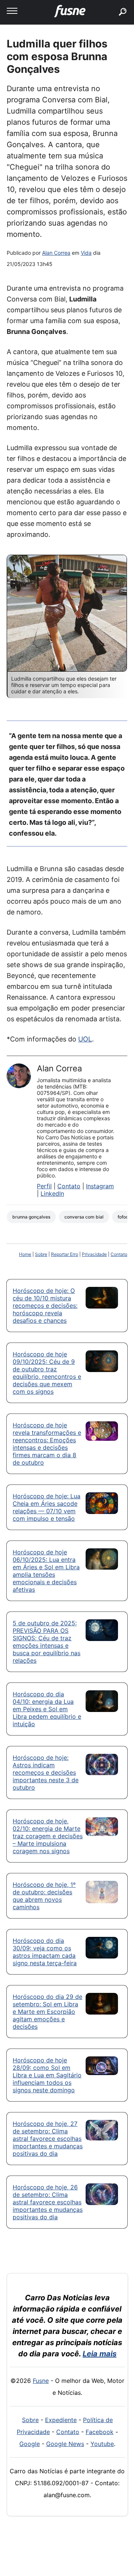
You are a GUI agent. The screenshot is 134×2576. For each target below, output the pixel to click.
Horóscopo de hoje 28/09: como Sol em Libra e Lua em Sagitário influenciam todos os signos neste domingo (47, 2075)
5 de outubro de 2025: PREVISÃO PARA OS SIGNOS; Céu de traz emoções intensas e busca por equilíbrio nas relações (47, 1642)
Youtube (102, 2444)
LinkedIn (52, 1193)
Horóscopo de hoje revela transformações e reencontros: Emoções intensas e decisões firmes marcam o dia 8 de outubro (47, 1444)
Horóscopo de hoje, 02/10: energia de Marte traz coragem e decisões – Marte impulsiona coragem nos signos (48, 1836)
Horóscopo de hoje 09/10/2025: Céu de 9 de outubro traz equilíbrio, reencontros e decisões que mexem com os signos (47, 1373)
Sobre (41, 1254)
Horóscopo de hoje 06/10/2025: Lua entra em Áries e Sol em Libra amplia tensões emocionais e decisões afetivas (46, 1571)
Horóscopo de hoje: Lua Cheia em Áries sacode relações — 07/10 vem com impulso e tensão (47, 1507)
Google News (65, 2444)
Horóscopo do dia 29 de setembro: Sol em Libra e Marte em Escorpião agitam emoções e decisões (47, 2012)
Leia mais (100, 2354)
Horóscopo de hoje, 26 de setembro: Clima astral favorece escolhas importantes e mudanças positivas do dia (48, 2202)
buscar (111, 3)
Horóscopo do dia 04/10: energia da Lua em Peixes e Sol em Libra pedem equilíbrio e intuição (47, 1709)
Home (25, 1254)
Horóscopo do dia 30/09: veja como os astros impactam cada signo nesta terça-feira (45, 1952)
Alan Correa (56, 253)
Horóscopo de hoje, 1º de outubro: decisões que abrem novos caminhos (44, 1896)
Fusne (41, 2381)
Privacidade (94, 1254)
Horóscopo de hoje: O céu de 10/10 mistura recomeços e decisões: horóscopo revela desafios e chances (45, 1306)
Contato (69, 1186)
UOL (85, 1039)
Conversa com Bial (84, 1217)
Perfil (44, 1186)
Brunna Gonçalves (31, 1217)
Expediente (61, 2420)
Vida (86, 253)
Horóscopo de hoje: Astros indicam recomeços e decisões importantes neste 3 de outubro (46, 1772)
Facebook (100, 2432)
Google (30, 2444)
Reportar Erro (65, 1254)
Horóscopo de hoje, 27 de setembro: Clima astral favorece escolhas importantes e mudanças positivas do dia (48, 2139)
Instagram (100, 1186)
